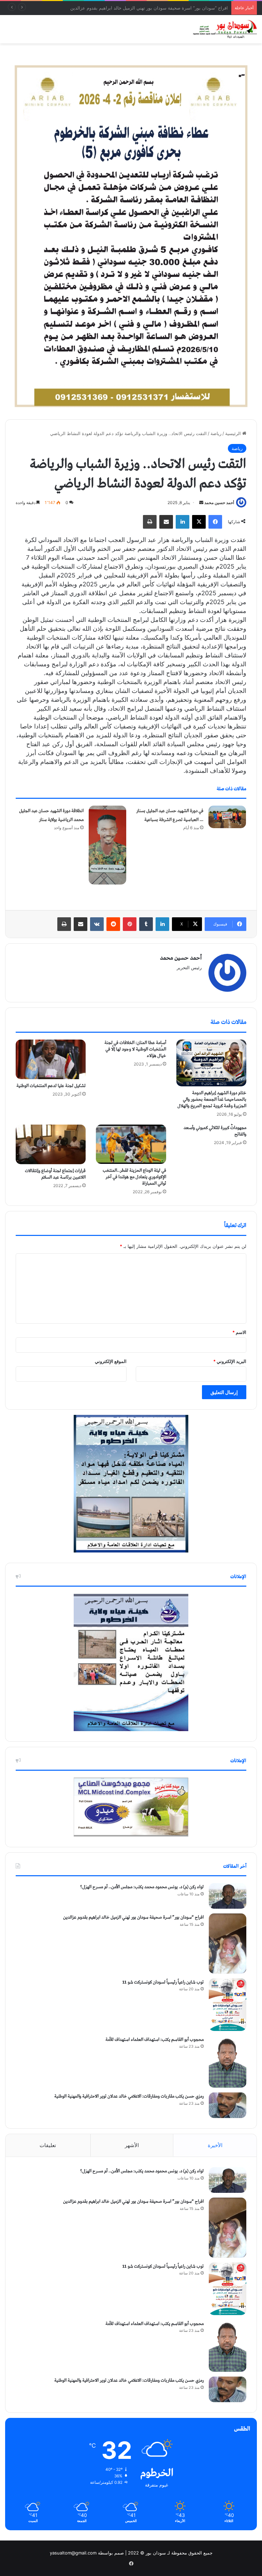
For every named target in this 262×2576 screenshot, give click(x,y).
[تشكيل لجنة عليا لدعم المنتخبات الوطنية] (51, 1059)
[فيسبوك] (215, 522)
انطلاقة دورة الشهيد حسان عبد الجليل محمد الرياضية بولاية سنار (51, 815)
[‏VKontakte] (97, 924)
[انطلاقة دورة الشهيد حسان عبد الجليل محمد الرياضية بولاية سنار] (107, 845)
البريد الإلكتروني (230, 1361)
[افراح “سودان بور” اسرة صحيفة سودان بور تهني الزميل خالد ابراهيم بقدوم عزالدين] (228, 1943)
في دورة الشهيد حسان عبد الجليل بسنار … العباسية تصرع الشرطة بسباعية (170, 815)
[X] (199, 522)
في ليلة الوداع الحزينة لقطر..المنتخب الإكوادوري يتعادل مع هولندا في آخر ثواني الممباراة (134, 1177)
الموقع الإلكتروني (111, 1361)
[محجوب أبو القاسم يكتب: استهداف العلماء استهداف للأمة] (228, 2062)
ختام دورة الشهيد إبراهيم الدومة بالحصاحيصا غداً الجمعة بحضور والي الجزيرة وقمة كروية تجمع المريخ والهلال (212, 1099)
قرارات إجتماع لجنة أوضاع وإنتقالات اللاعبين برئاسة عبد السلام (55, 1174)
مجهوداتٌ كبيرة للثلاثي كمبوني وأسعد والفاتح (215, 1131)
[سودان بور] (224, 29)
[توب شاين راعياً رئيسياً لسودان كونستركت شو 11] (228, 2005)
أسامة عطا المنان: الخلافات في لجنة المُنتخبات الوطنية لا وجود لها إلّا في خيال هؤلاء (135, 1049)
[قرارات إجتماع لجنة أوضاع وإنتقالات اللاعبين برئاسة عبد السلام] (51, 1144)
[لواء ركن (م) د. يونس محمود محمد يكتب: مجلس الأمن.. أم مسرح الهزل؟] (228, 1896)
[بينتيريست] (130, 924)
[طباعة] (150, 522)
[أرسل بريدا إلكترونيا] (201, 503)
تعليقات (48, 2145)
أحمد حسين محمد (219, 503)
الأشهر (132, 2145)
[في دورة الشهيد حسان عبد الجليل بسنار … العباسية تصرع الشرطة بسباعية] (227, 817)
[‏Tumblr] (146, 924)
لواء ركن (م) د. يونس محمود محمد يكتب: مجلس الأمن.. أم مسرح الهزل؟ (142, 1887)
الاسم (239, 1332)
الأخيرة (215, 2145)
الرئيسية (234, 433)
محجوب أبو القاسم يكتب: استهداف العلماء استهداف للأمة (155, 2040)
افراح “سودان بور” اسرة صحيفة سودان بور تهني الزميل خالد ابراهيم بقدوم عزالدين (133, 1917)
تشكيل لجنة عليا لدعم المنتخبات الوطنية (51, 1086)
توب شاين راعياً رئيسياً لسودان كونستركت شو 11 (181, 8)
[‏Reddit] (113, 924)
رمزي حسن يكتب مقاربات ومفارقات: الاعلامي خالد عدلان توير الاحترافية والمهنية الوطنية (129, 2096)
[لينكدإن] (183, 522)
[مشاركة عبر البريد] (166, 522)
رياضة (216, 433)
